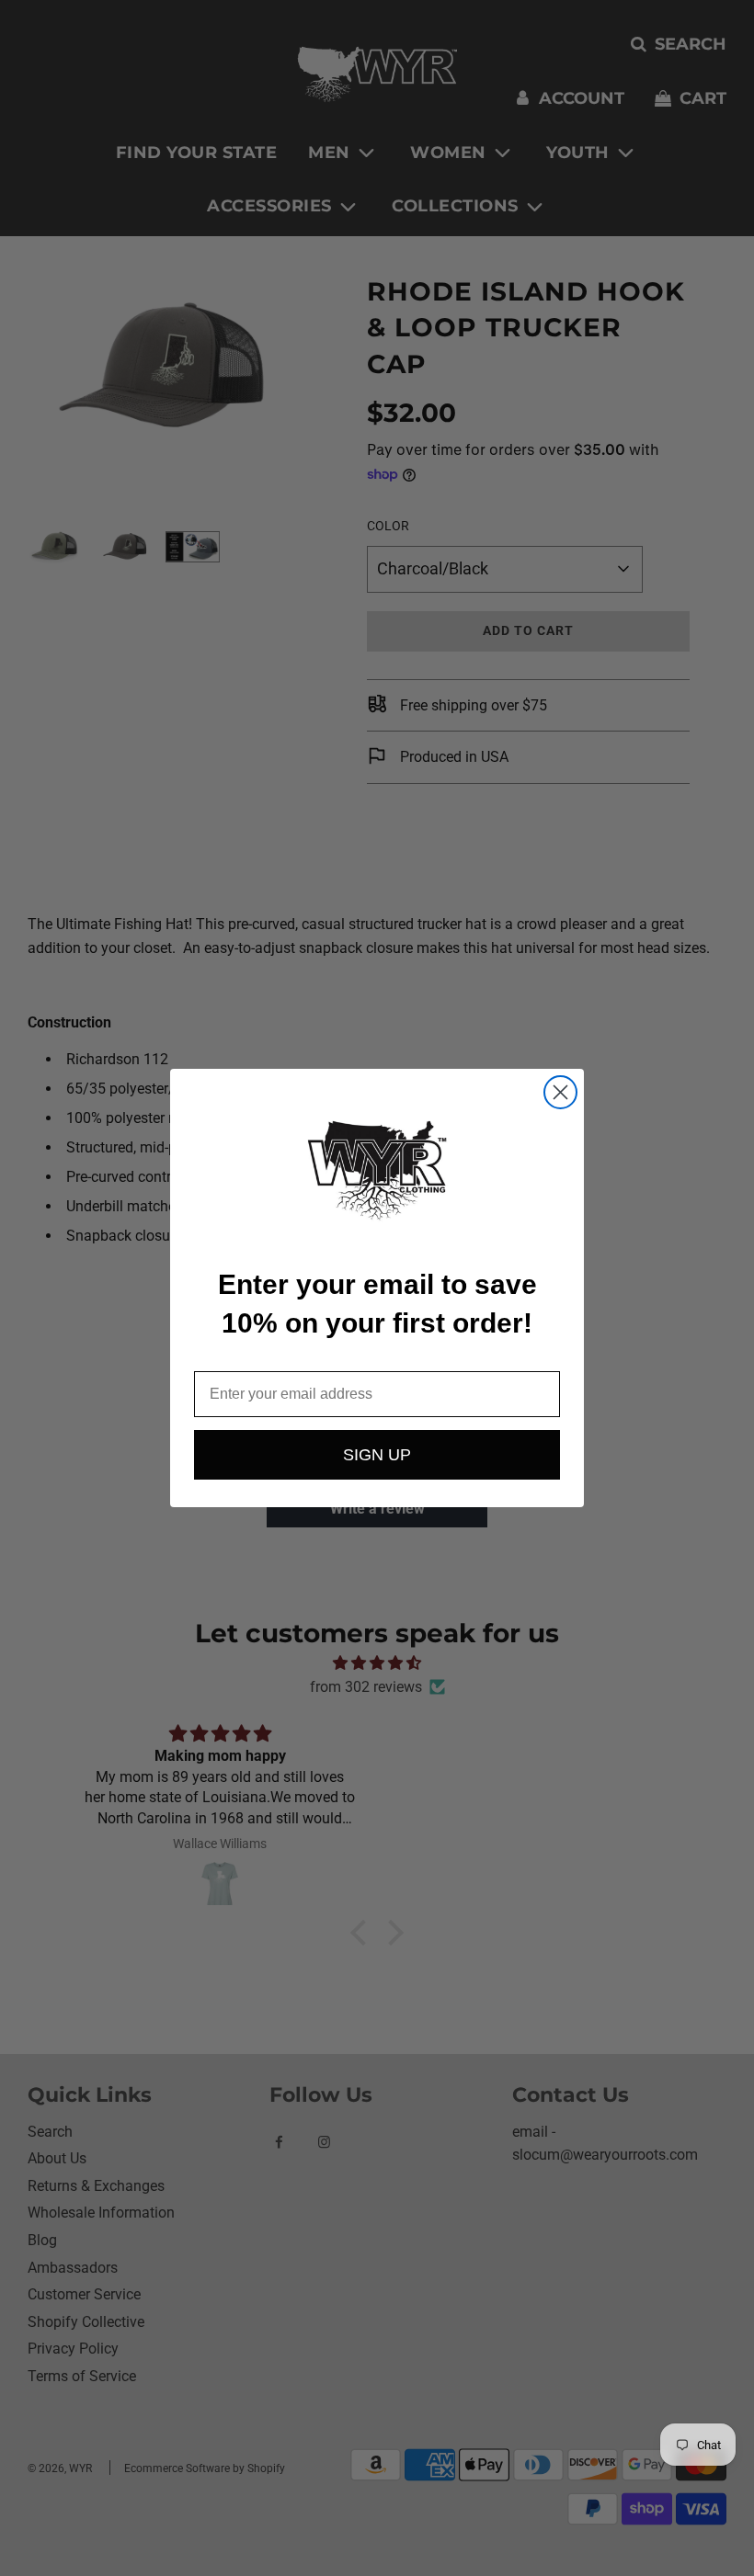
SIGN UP (377, 1455)
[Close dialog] (560, 1092)
